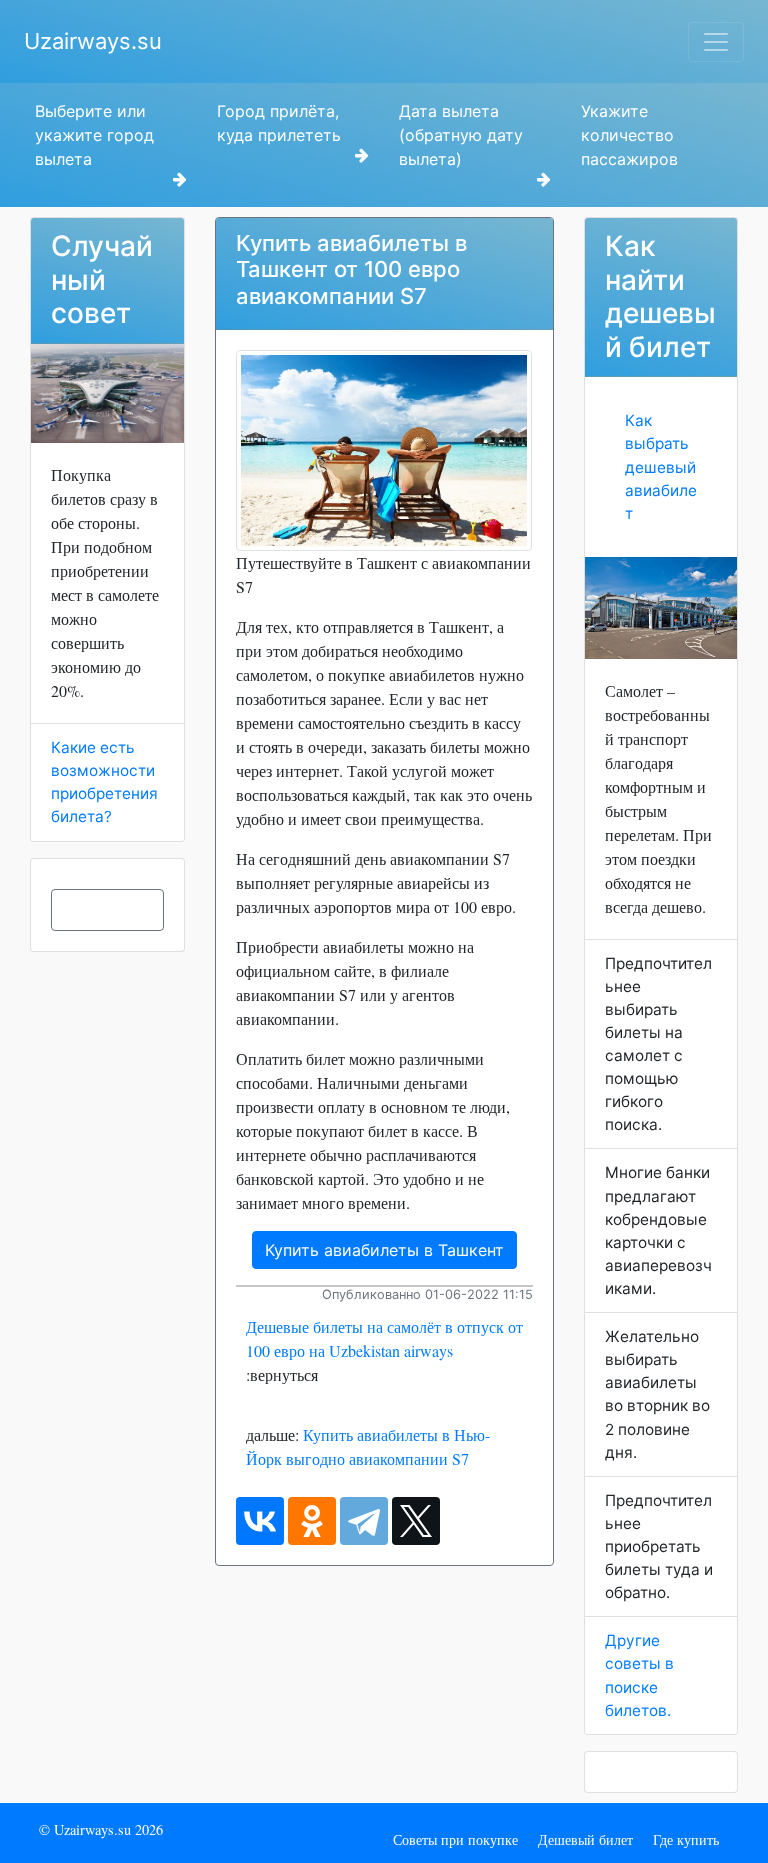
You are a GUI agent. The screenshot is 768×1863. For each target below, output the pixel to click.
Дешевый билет (585, 1839)
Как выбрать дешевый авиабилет (661, 466)
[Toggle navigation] (716, 42)
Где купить (686, 1839)
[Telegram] (364, 1521)
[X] (416, 1521)
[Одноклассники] (312, 1521)
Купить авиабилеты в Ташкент (384, 1250)
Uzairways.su (93, 41)
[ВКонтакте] (260, 1521)
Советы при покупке (455, 1839)
